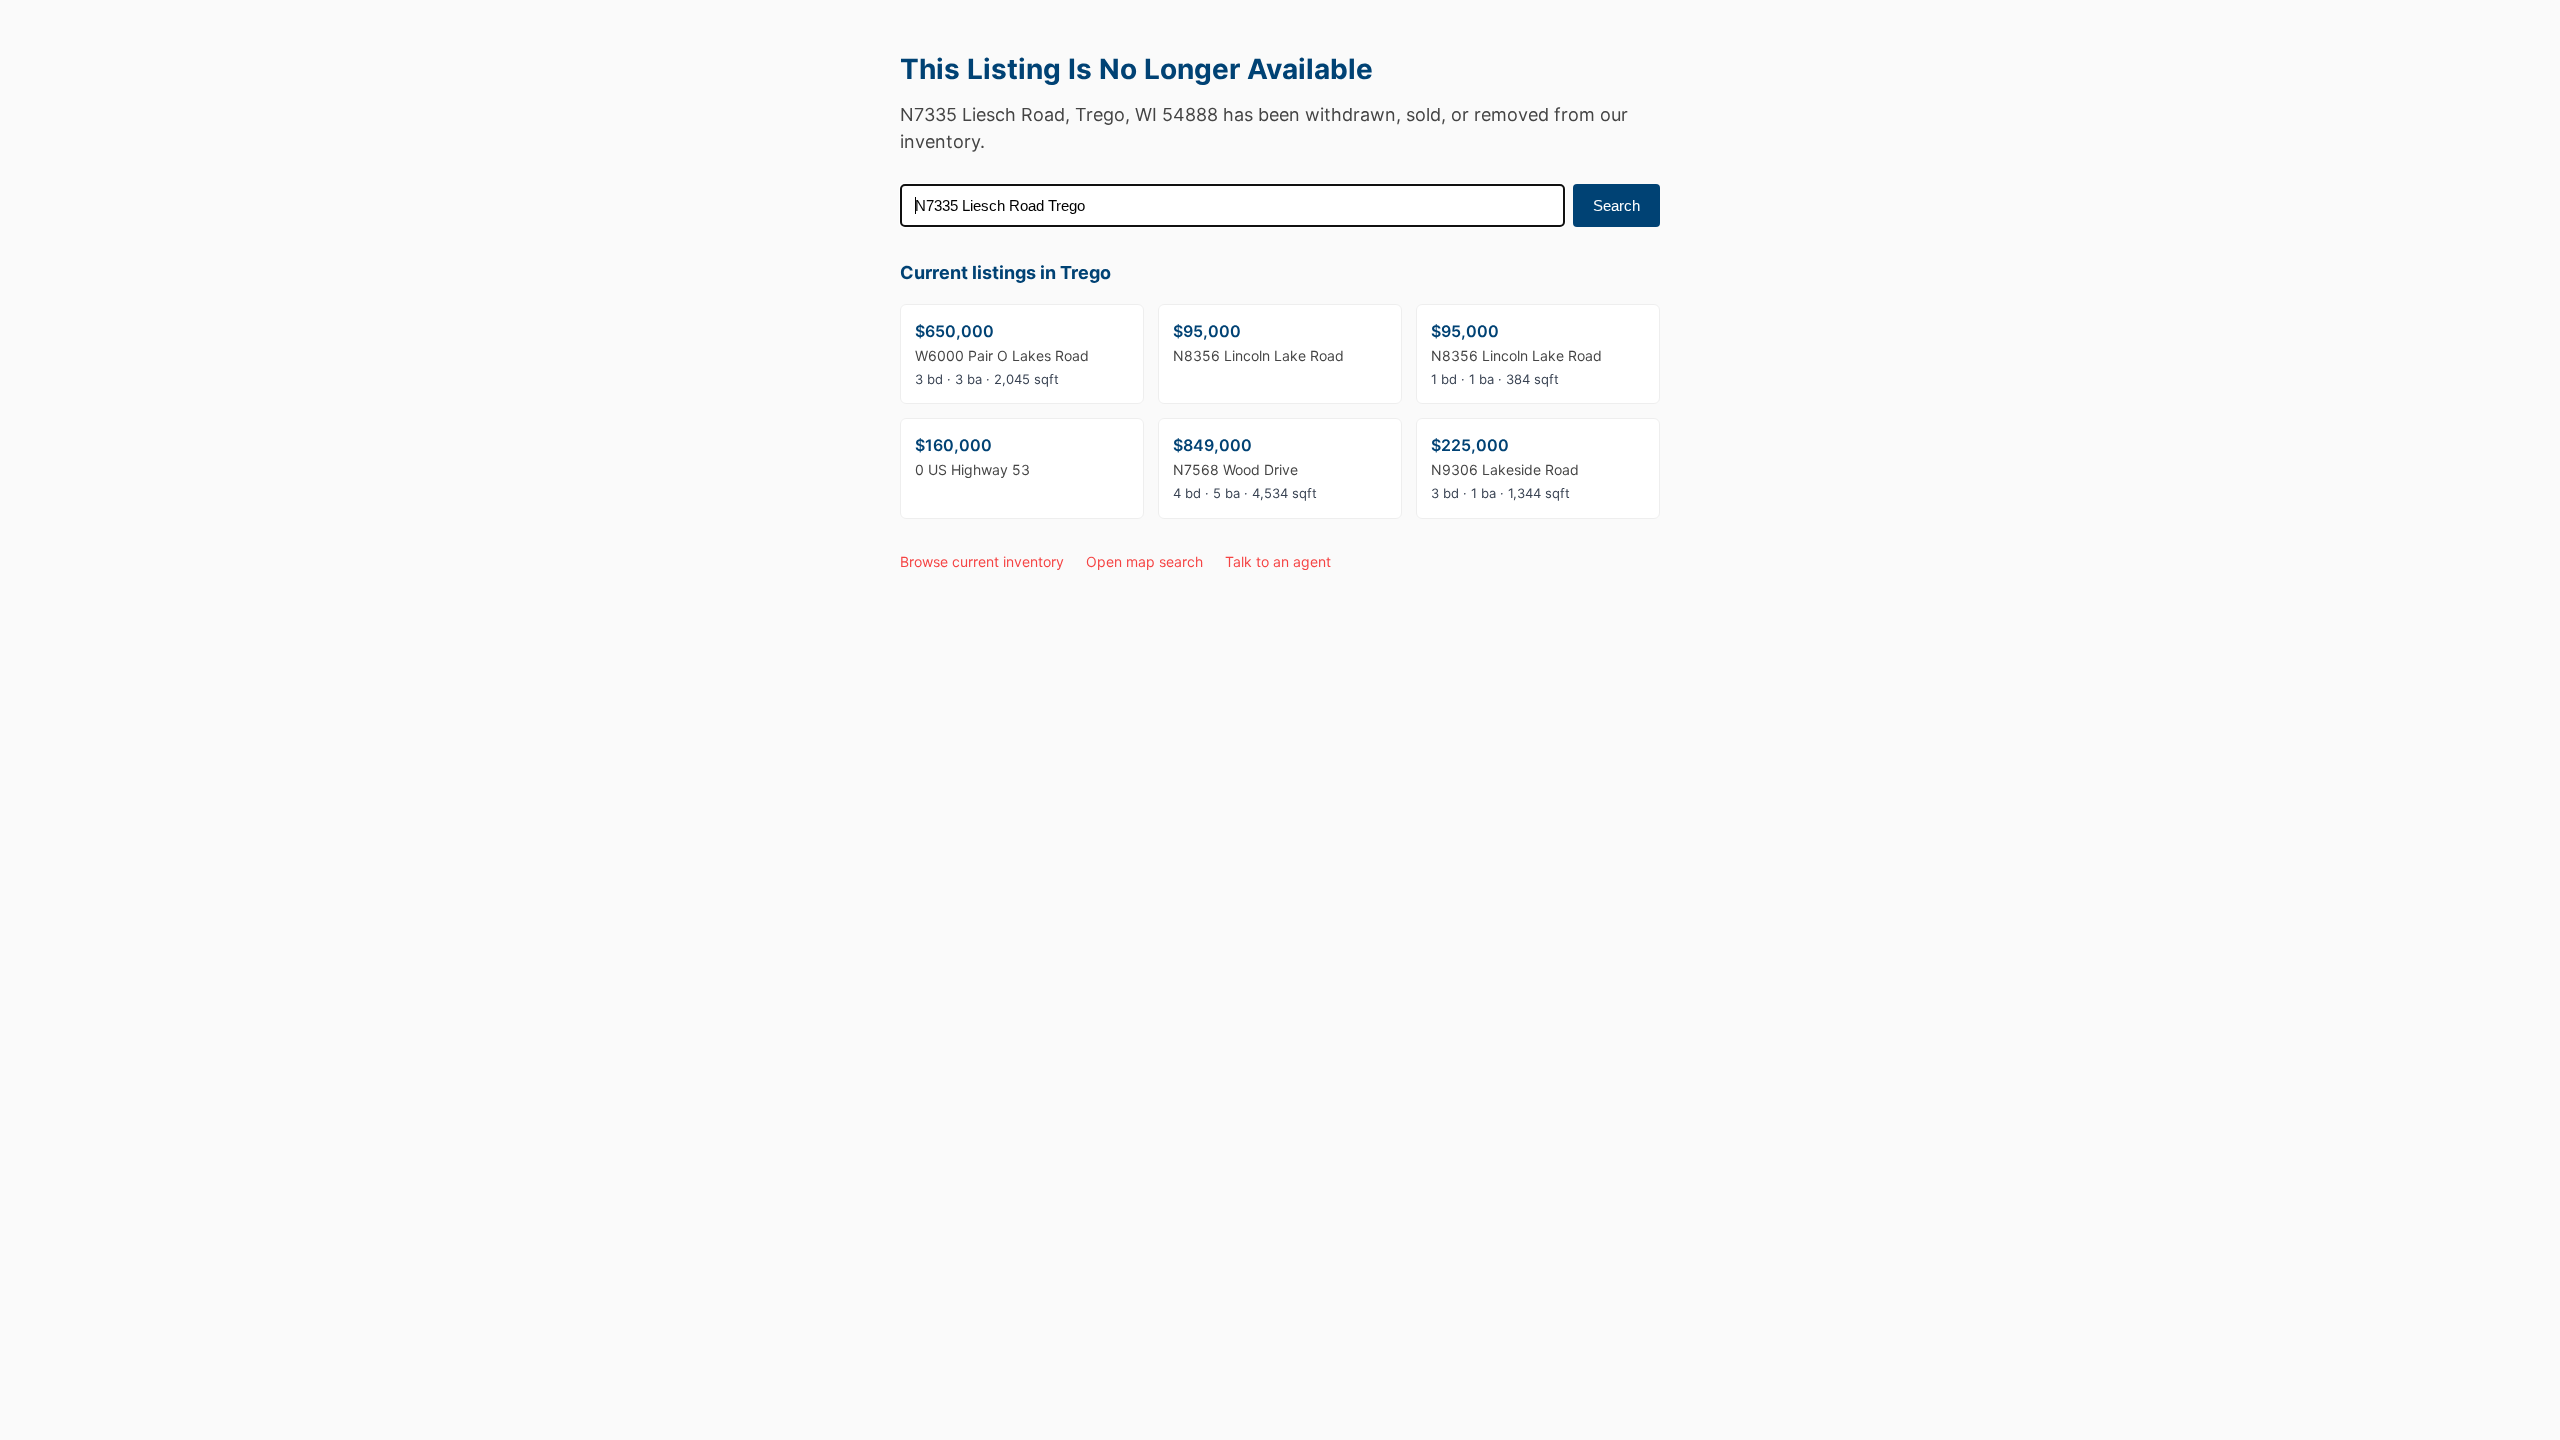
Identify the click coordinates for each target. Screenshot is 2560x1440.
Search (1616, 205)
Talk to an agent (1278, 561)
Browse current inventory (982, 561)
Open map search (1144, 561)
